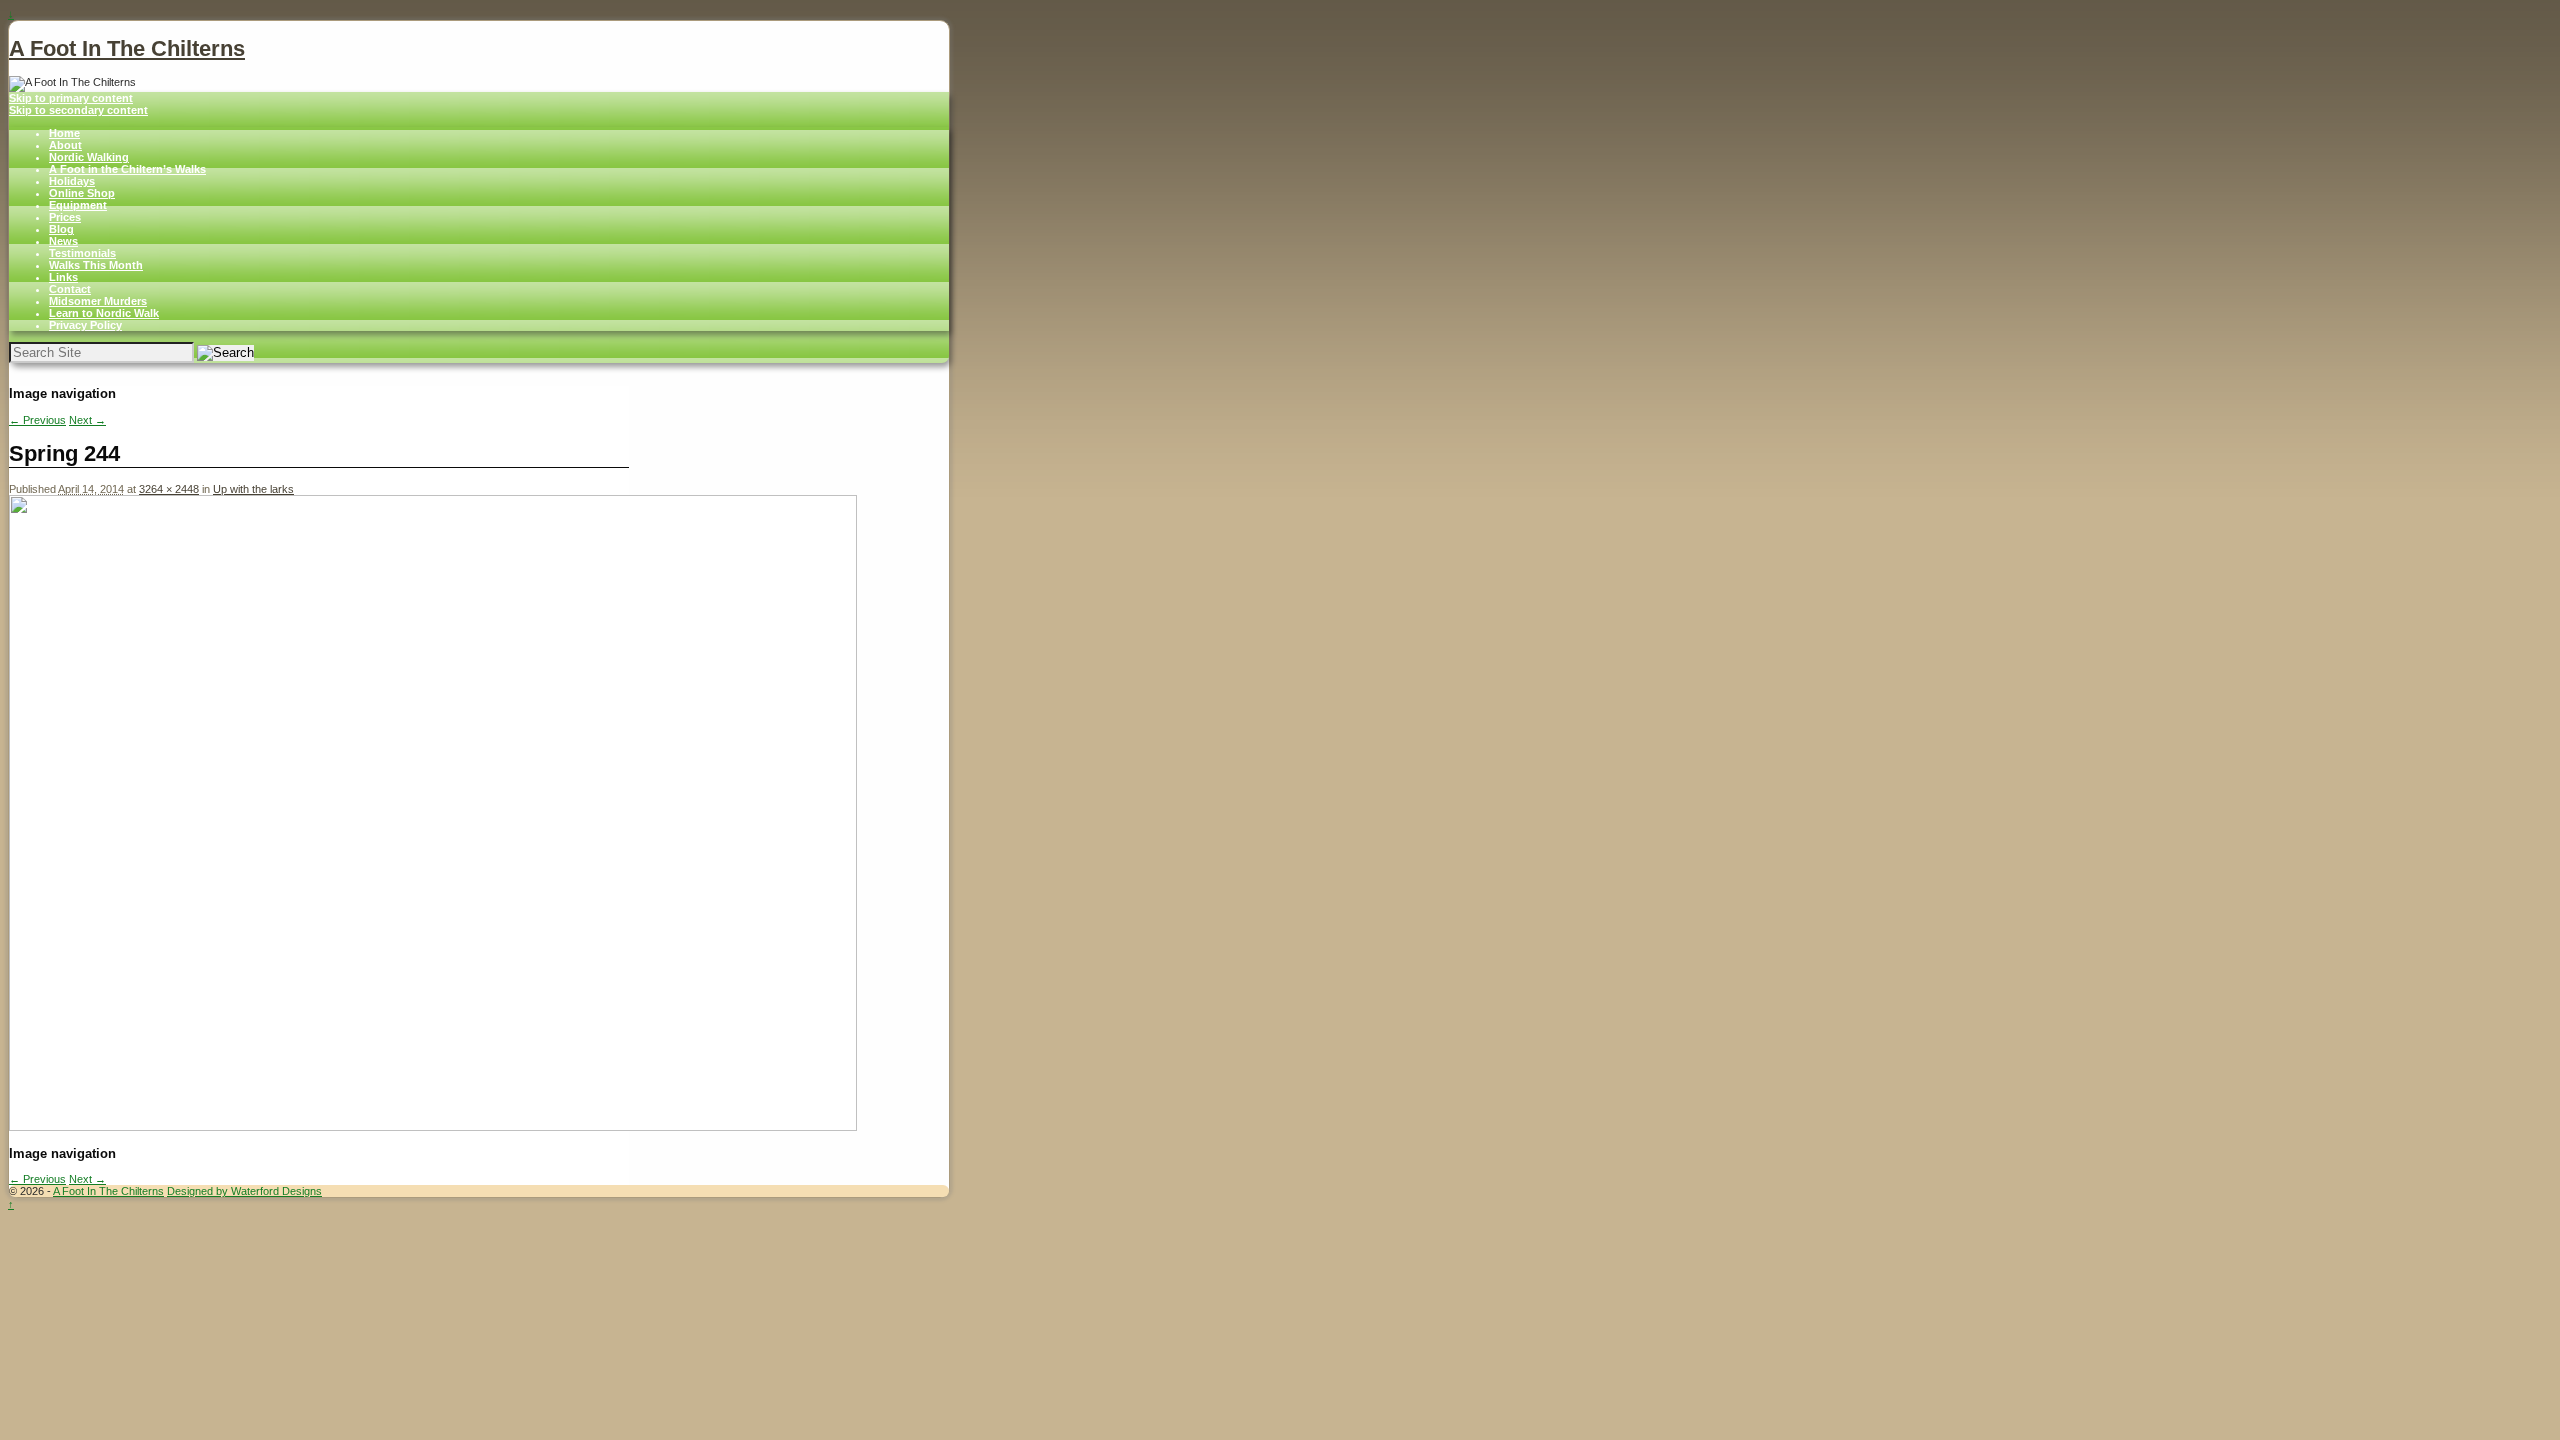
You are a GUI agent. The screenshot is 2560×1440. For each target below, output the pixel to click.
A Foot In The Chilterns (127, 48)
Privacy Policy (85, 325)
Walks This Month (96, 265)
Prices (65, 217)
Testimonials (82, 253)
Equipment (78, 205)
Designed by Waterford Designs (244, 1191)
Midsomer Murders (98, 301)
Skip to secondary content (78, 110)
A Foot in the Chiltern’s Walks (127, 169)
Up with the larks (253, 489)
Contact (70, 289)
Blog (61, 229)
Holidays (72, 181)
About (65, 145)
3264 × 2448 (169, 489)
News (63, 241)
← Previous (37, 420)
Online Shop (82, 193)
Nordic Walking (89, 157)
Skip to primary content (71, 98)
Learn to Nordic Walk (104, 313)
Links (63, 277)
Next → (87, 420)
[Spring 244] (433, 1127)
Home (64, 133)
